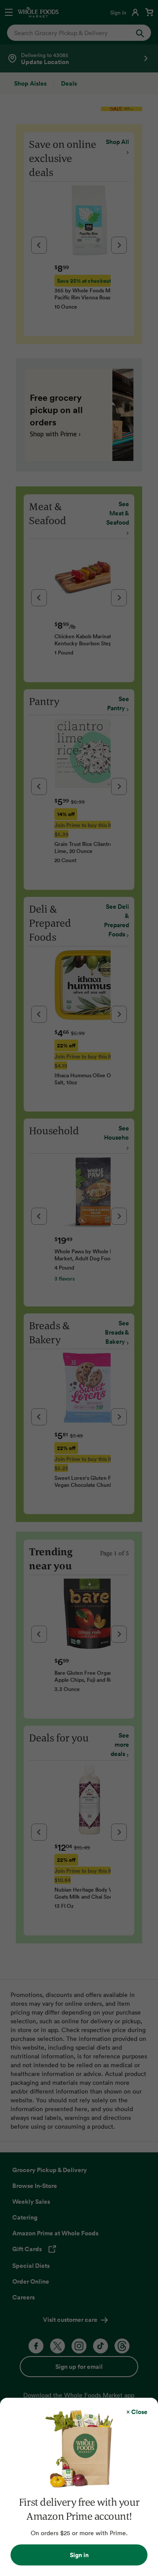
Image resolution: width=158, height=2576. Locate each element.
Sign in (79, 2555)
